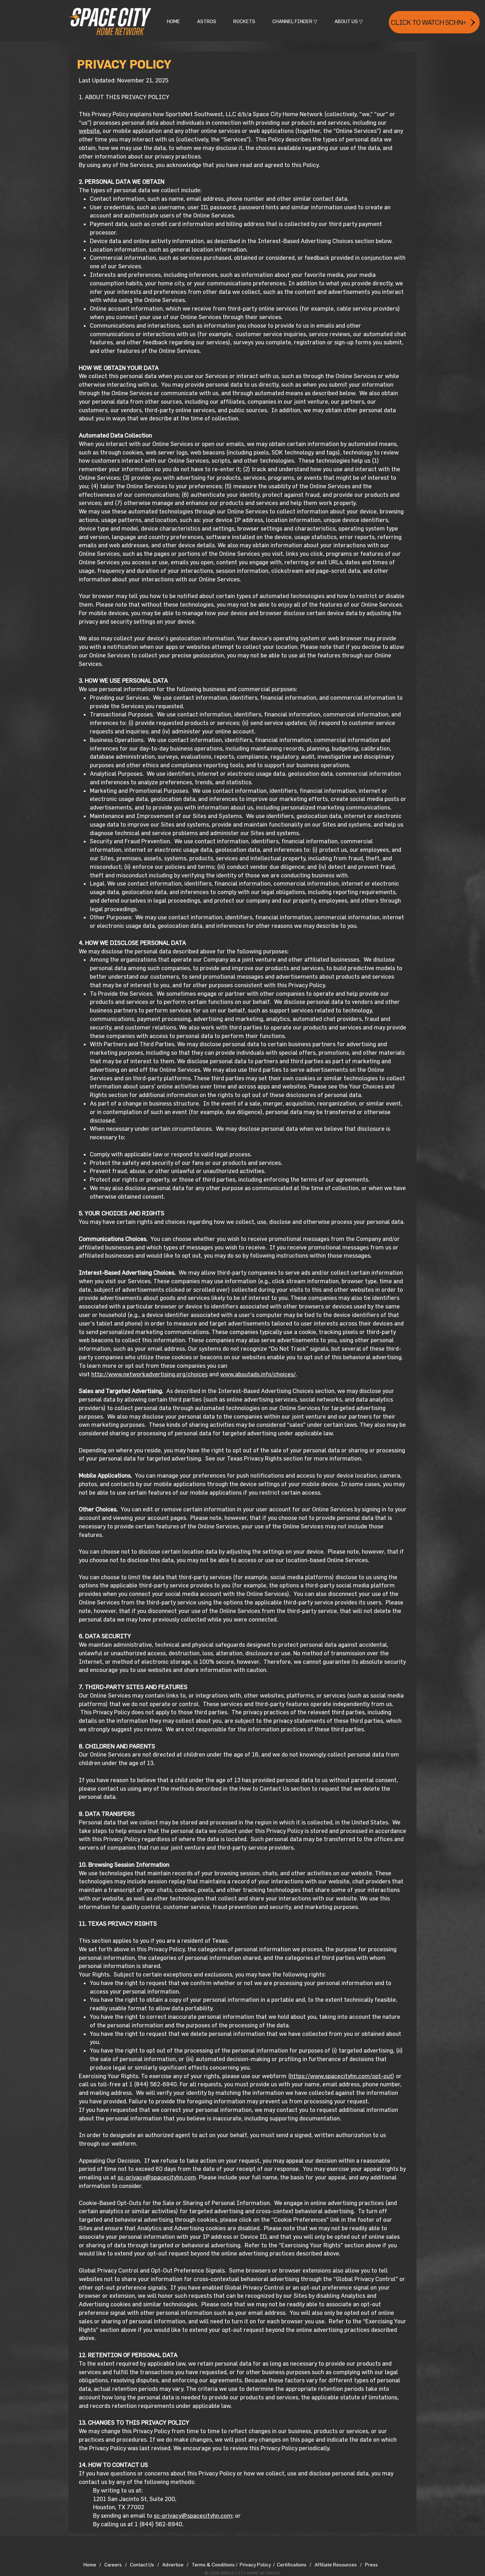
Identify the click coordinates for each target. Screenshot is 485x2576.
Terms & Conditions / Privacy (224, 2564)
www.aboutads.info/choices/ (258, 1374)
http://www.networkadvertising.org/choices (149, 1374)
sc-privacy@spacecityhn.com (157, 2177)
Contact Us (144, 2564)
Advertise (175, 2564)
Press (371, 2564)
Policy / (265, 2564)
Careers (113, 2564)
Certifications (292, 2564)
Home (90, 2564)
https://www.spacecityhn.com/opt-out (341, 2076)
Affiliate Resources (336, 2564)
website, (90, 131)
